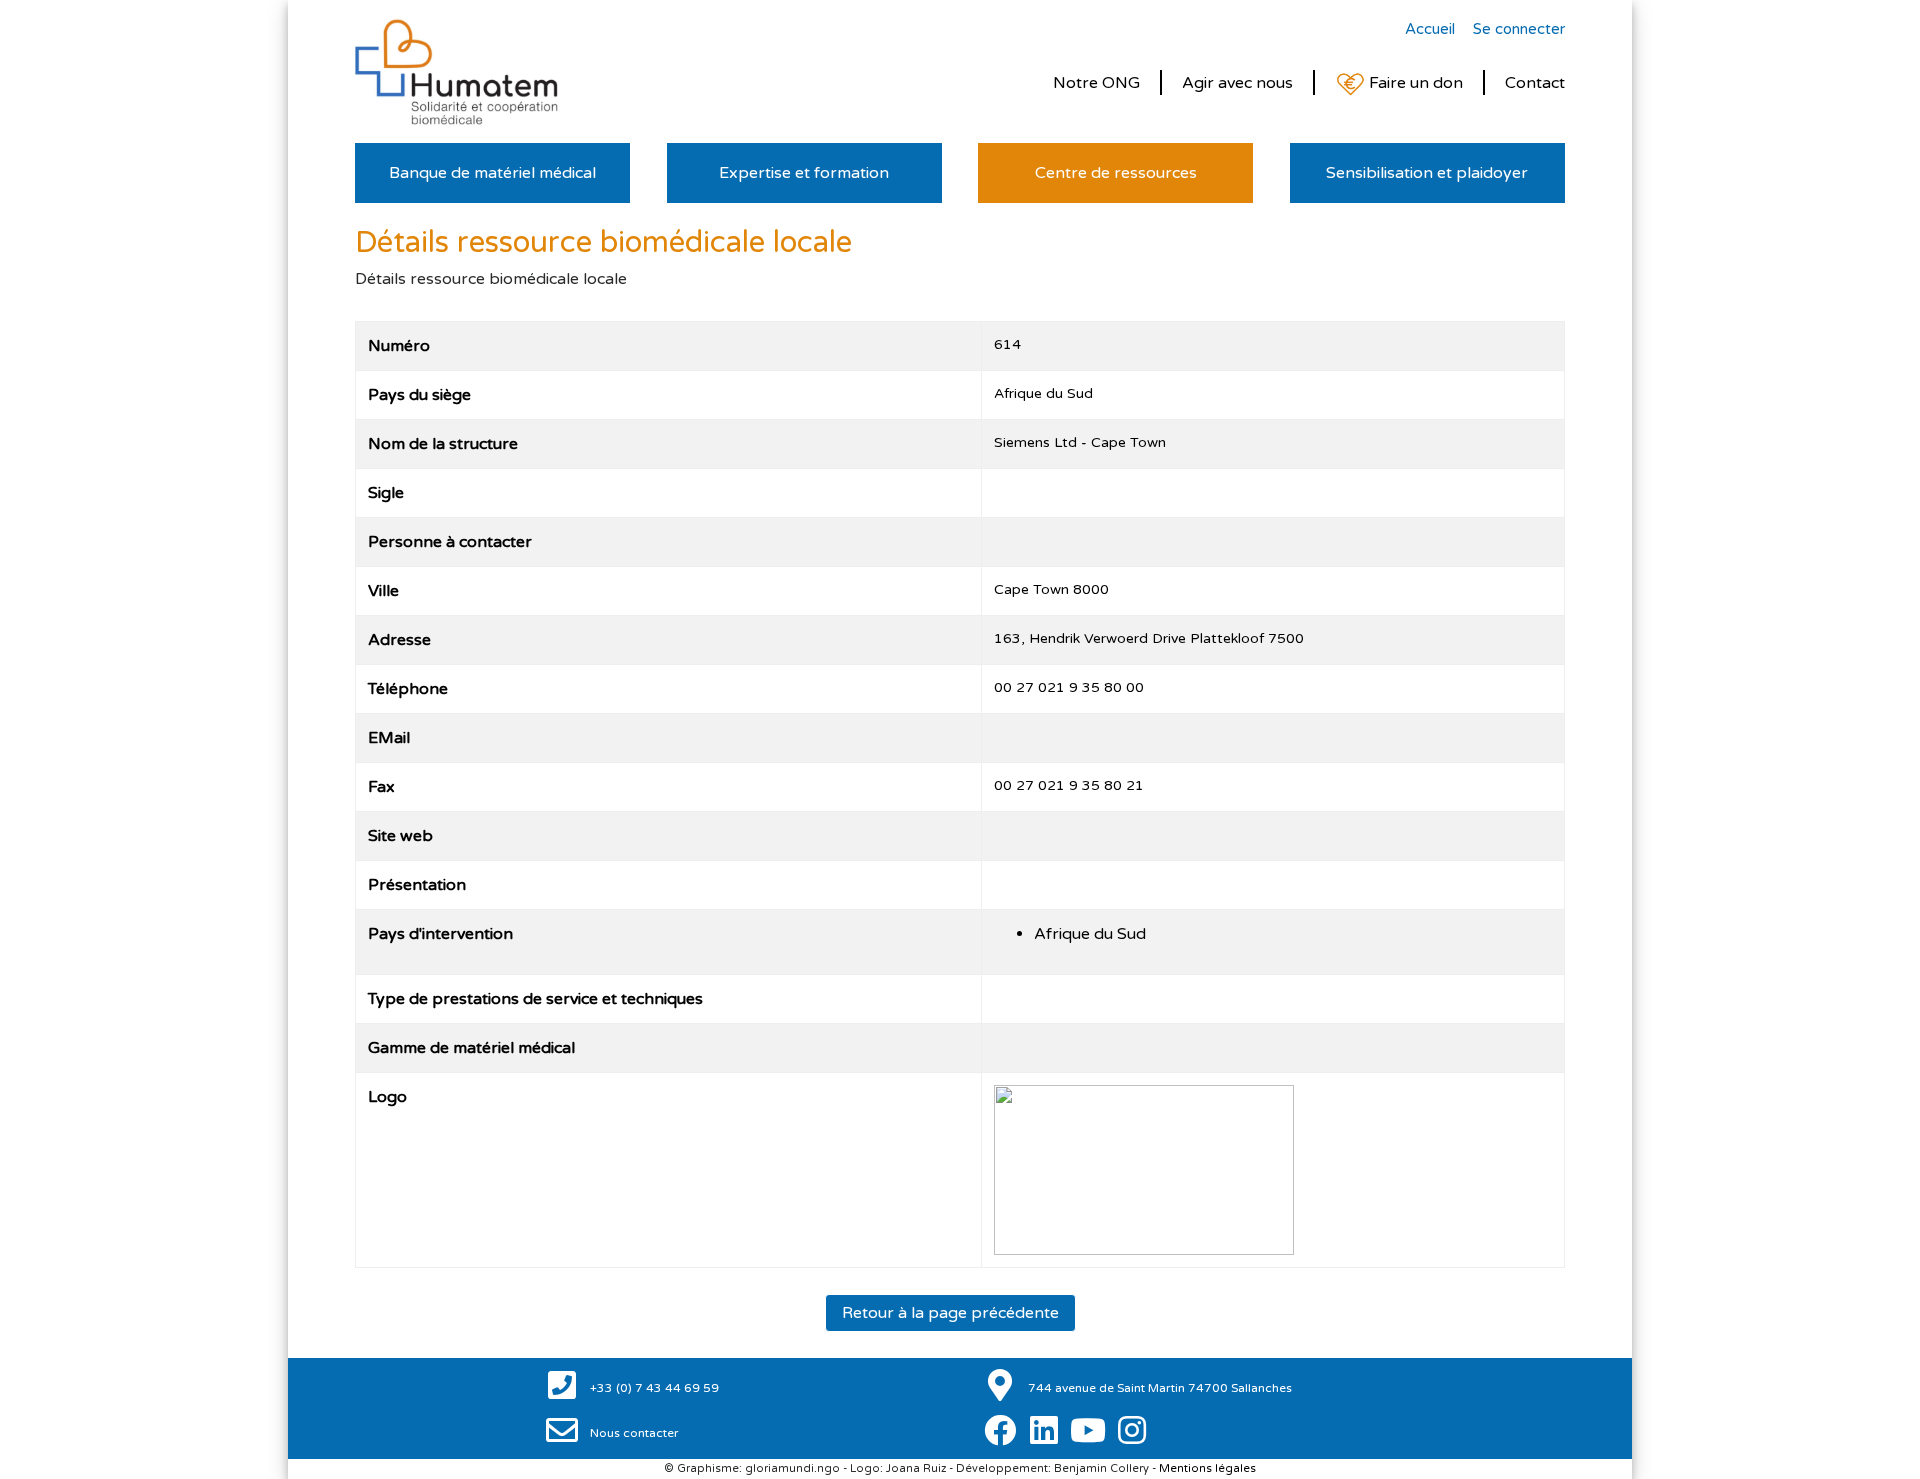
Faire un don (1414, 83)
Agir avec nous (1237, 83)
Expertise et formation (804, 173)
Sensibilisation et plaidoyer (1427, 173)
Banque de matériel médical (492, 173)
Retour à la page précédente (950, 1313)
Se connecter (1519, 29)
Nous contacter (633, 1433)
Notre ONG (1096, 83)
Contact (1535, 83)
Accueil (1430, 29)
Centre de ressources (1116, 173)
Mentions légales (1207, 1468)
